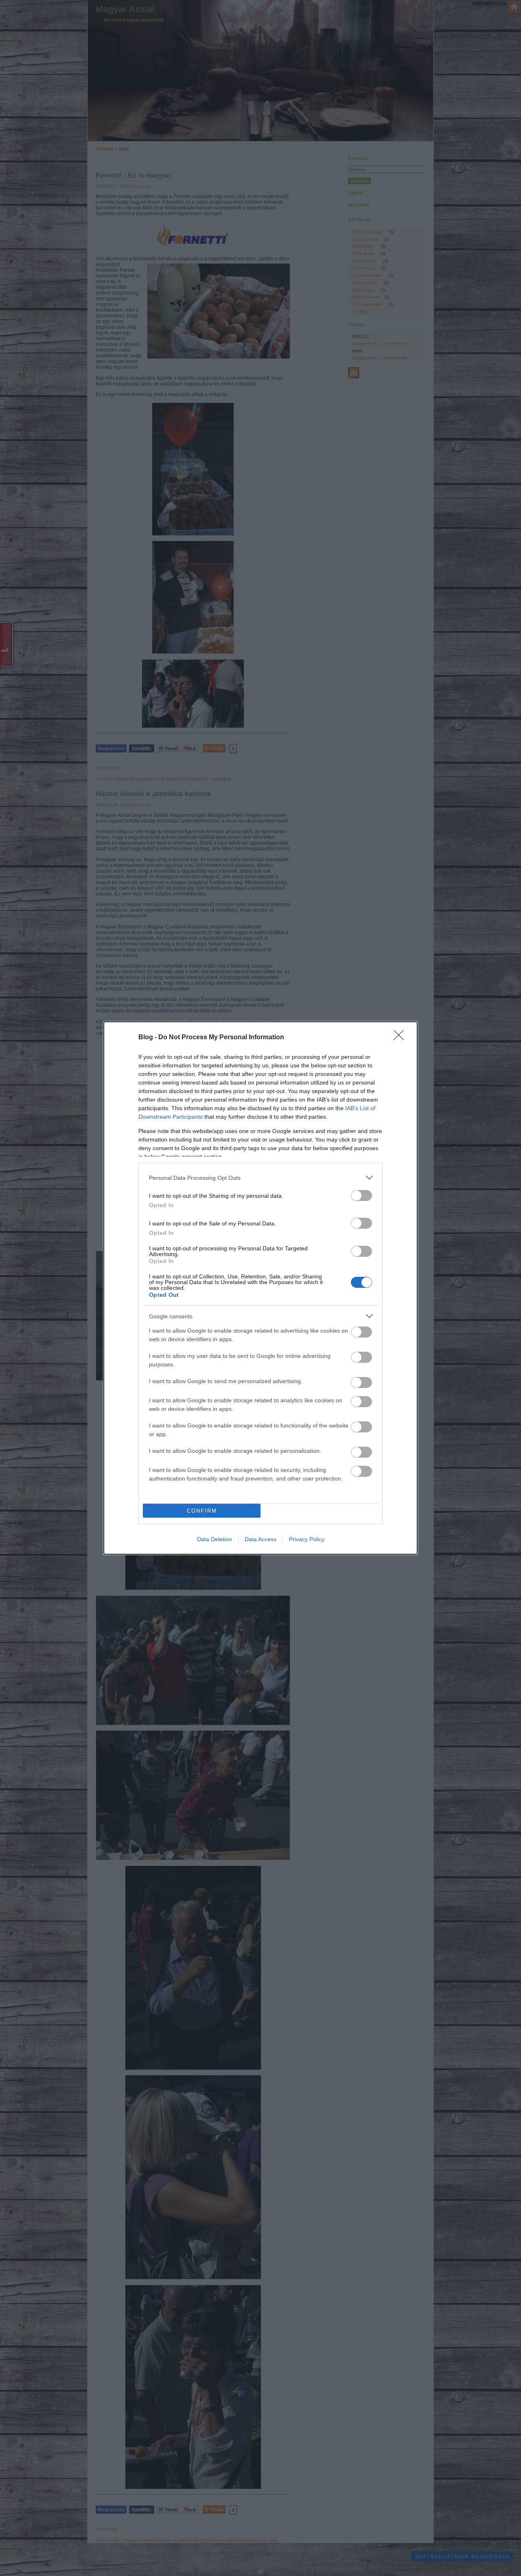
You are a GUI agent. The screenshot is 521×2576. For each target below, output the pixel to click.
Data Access (260, 1539)
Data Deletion (215, 1539)
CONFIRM (202, 1511)
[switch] (361, 1196)
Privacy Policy (307, 1539)
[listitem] (260, 1178)
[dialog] (260, 1288)
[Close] (401, 1038)
